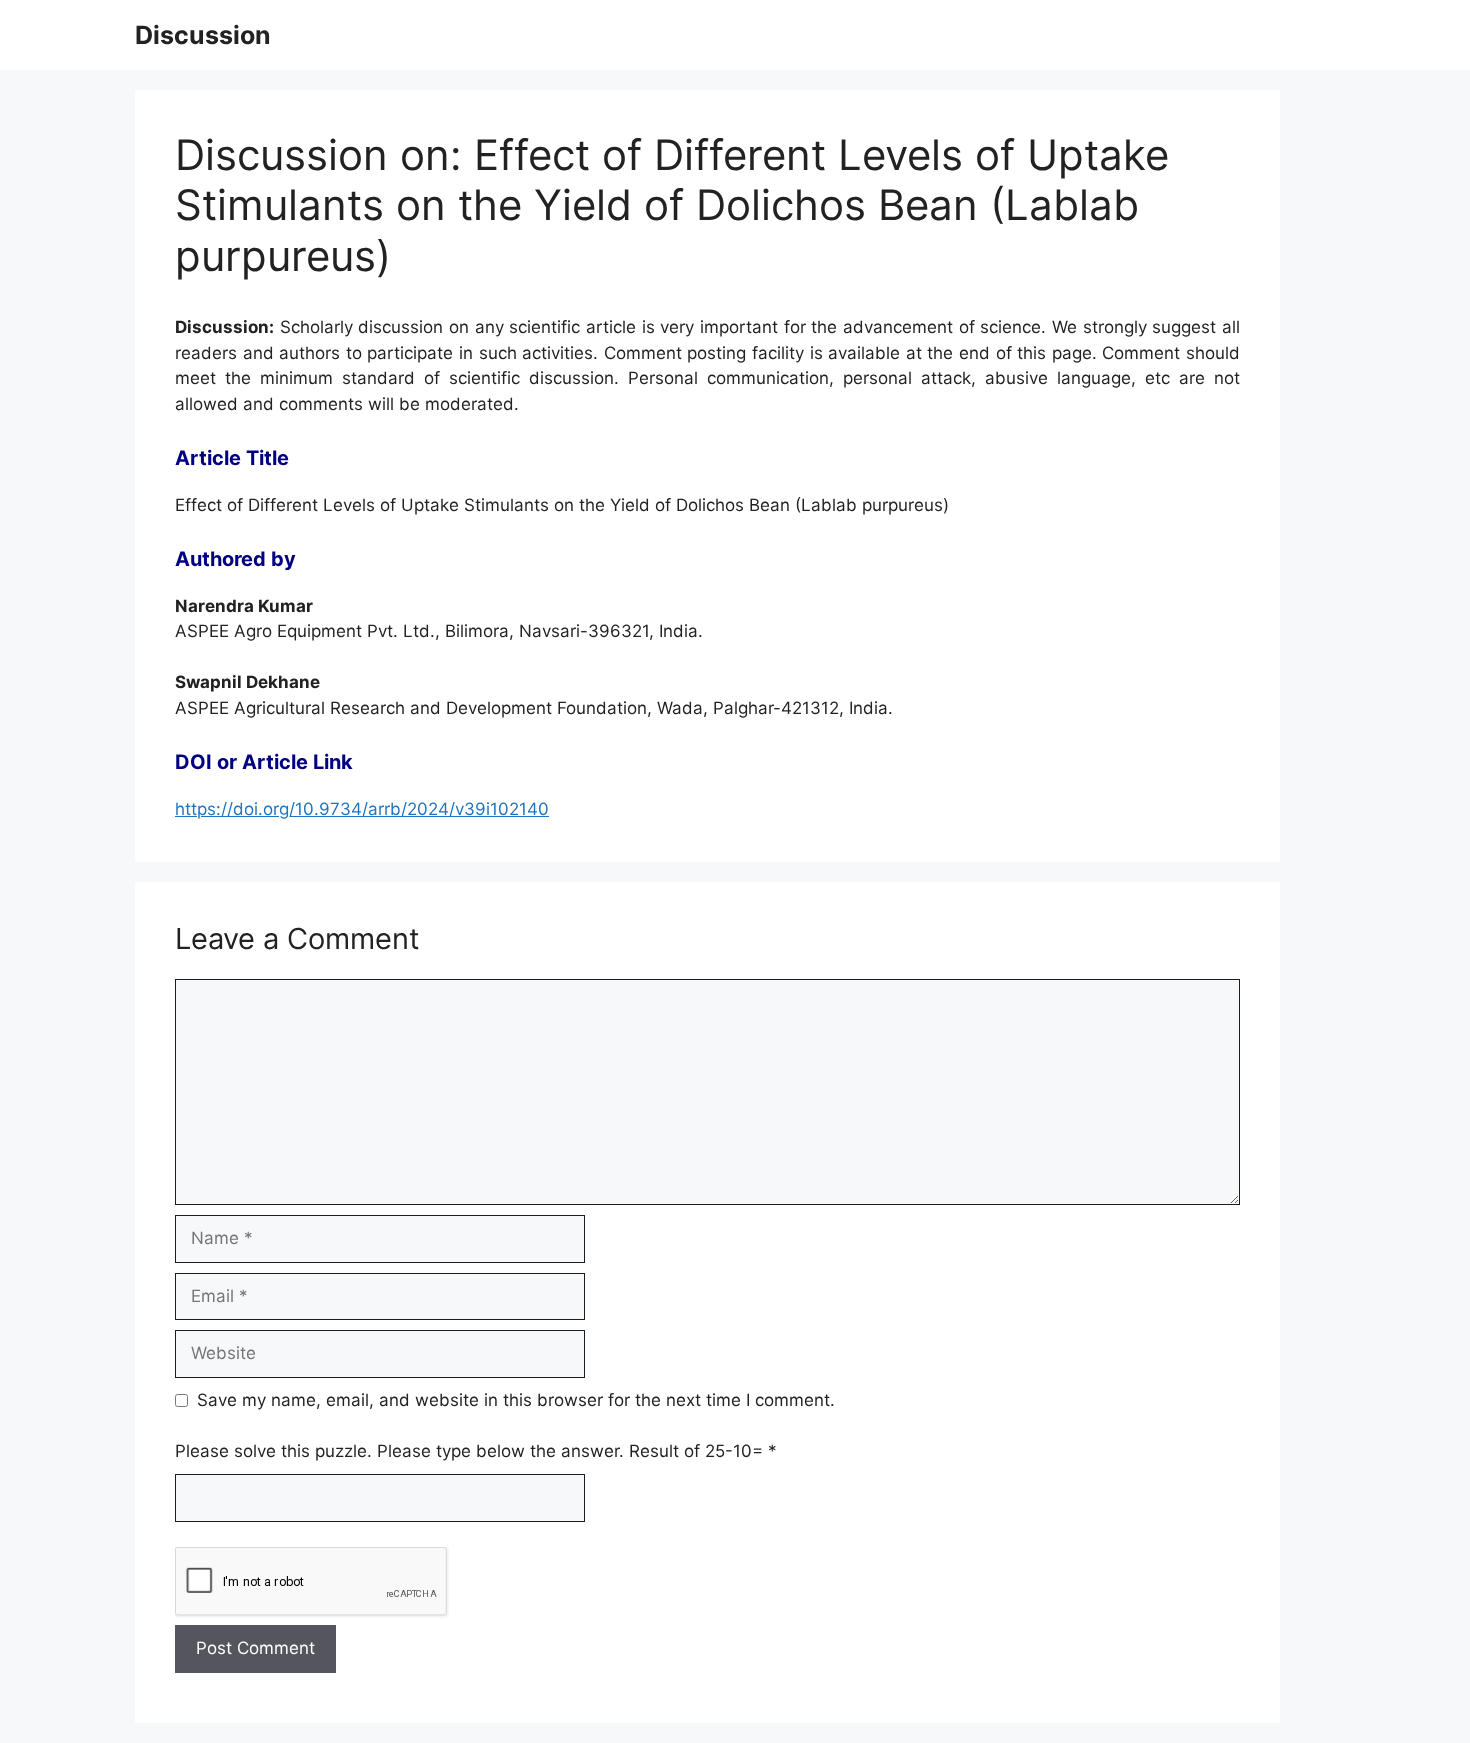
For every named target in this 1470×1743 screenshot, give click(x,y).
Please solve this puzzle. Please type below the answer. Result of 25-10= (476, 1451)
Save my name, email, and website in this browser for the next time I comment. (516, 1400)
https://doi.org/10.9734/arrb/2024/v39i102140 (362, 809)
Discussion (203, 35)
